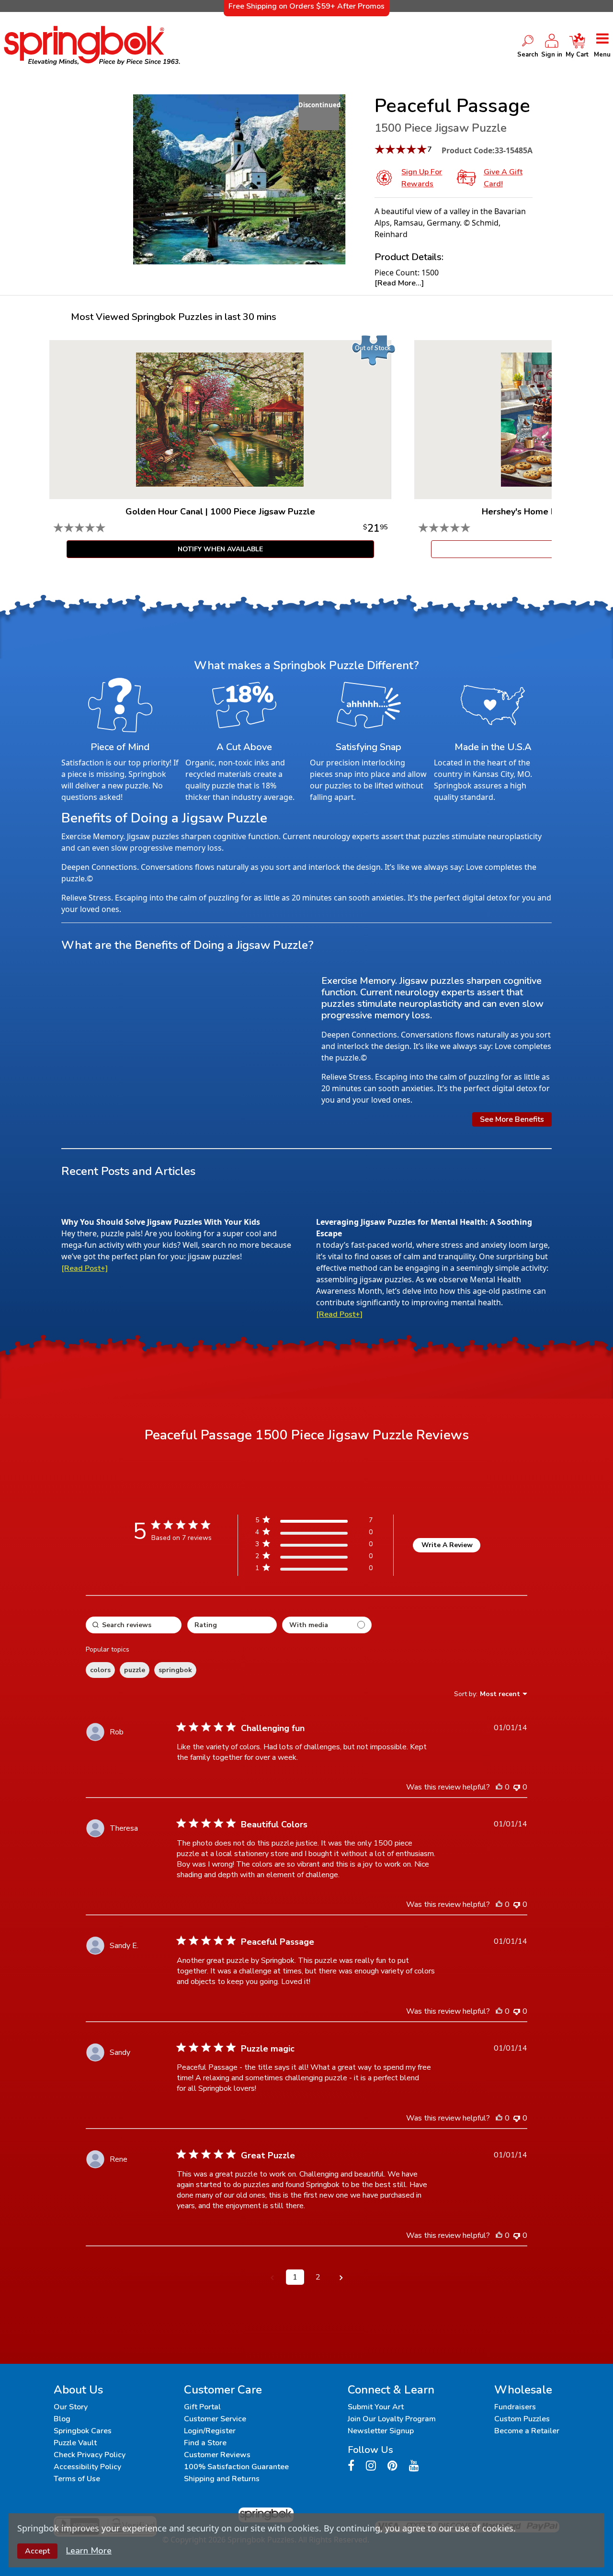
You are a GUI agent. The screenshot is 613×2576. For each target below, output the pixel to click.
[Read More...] (399, 283)
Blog (62, 2419)
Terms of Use (77, 2479)
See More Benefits (512, 1119)
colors (100, 1670)
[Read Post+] (85, 1268)
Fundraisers (515, 2407)
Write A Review (447, 1545)
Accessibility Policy (87, 2467)
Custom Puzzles (522, 2419)
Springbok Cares (83, 2431)
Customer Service (215, 2419)
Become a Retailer (527, 2431)
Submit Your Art (376, 2407)
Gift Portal (202, 2407)
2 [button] (318, 2277)
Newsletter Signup (381, 2431)
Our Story (71, 2407)
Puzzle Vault (75, 2443)
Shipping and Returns (222, 2479)
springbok (175, 1670)
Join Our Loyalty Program (392, 2419)
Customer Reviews (217, 2455)
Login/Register (210, 2431)
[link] (314, 1570)
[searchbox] (134, 1625)
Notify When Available (220, 549)
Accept (37, 2551)
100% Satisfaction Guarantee (236, 2467)
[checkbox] (327, 1625)
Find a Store (205, 2443)
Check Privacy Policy (90, 2455)
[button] (272, 2277)
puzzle (135, 1670)
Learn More (89, 2551)
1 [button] (295, 2277)
